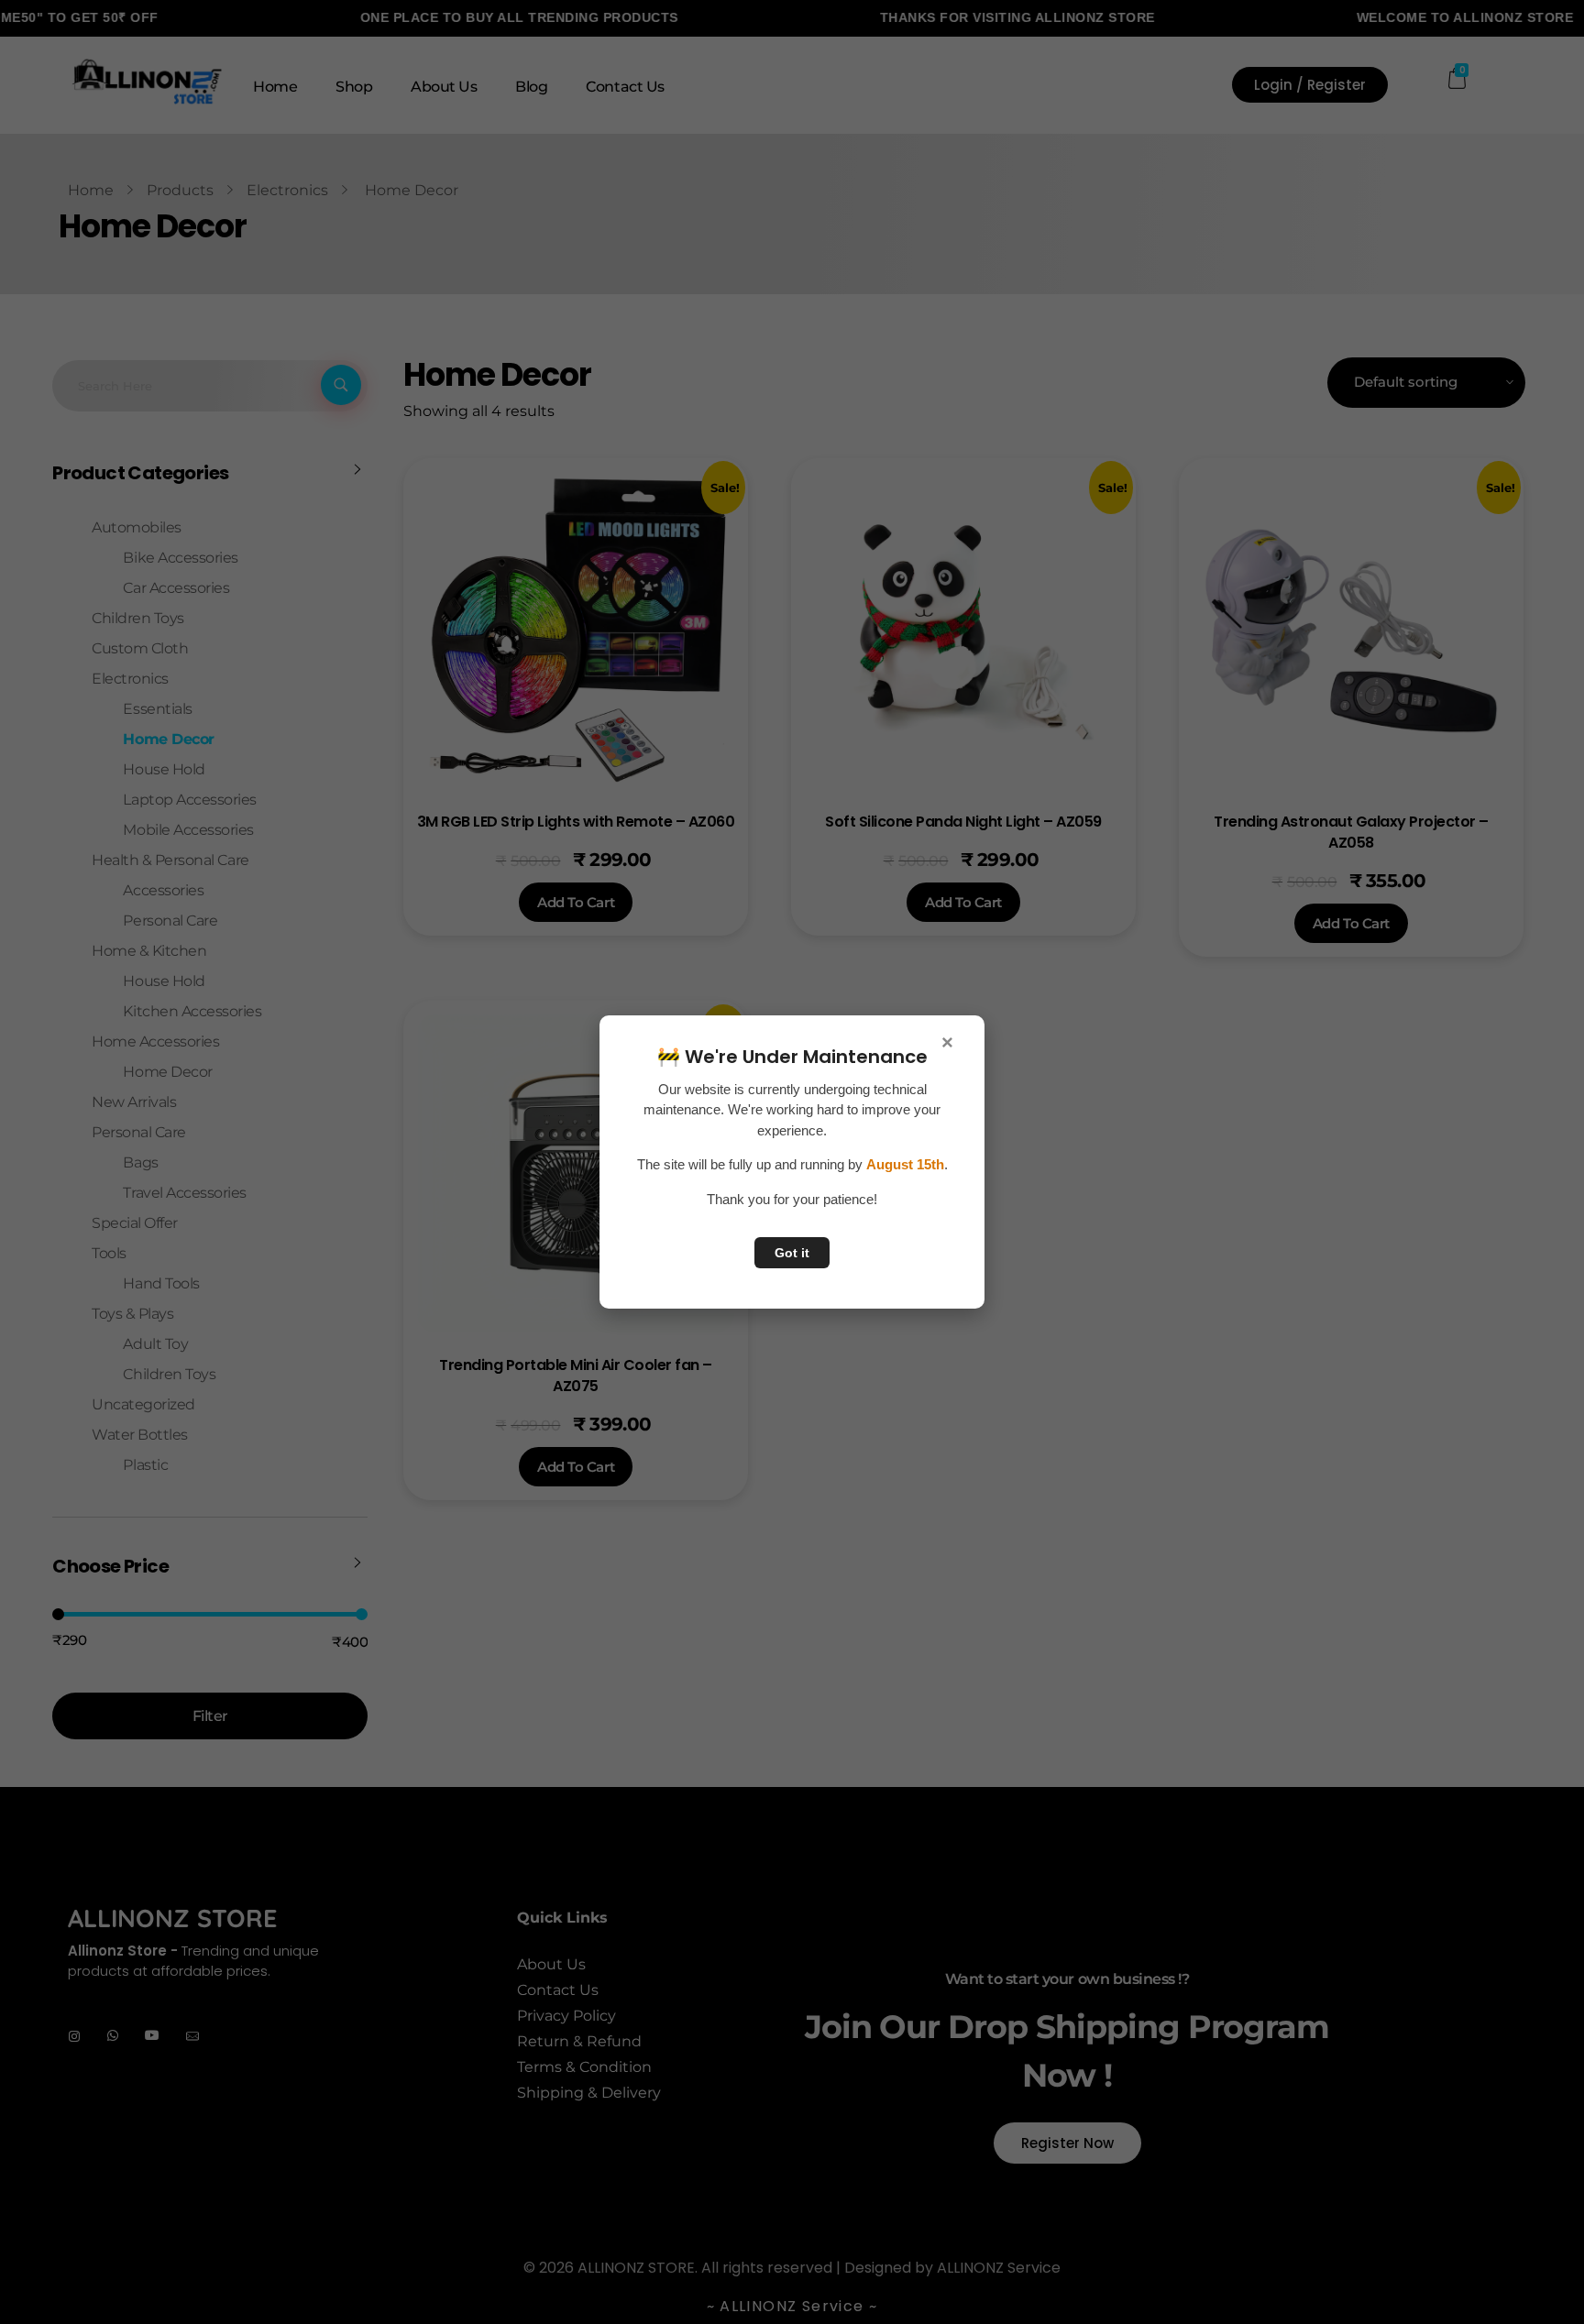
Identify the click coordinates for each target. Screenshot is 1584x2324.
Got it (792, 1253)
